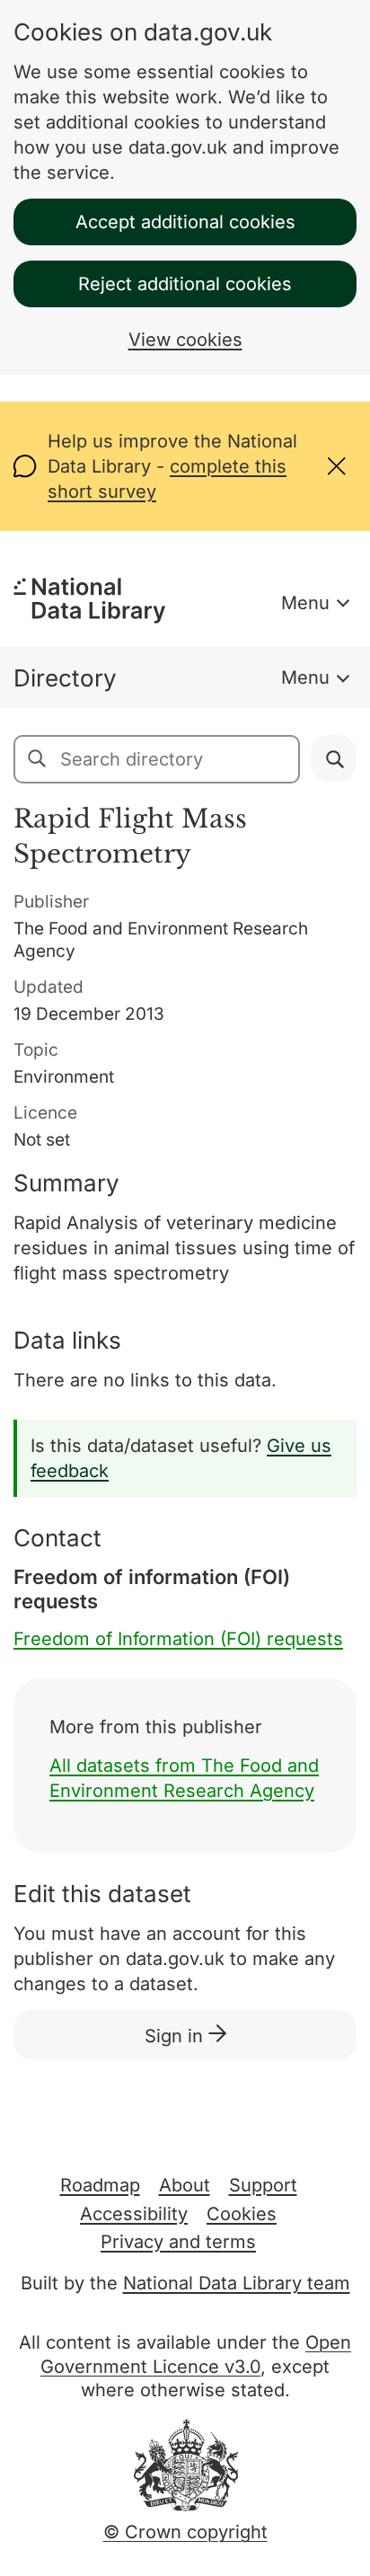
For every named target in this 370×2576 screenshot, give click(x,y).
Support (263, 2185)
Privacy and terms (178, 2242)
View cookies (185, 340)
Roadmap (100, 2185)
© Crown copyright (185, 2532)
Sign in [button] (176, 2036)
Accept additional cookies (185, 222)
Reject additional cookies (185, 284)
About (185, 2185)
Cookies (242, 2214)
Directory (65, 678)
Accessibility (134, 2214)
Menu (305, 603)
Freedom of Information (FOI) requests (178, 1639)
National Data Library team (237, 2283)
